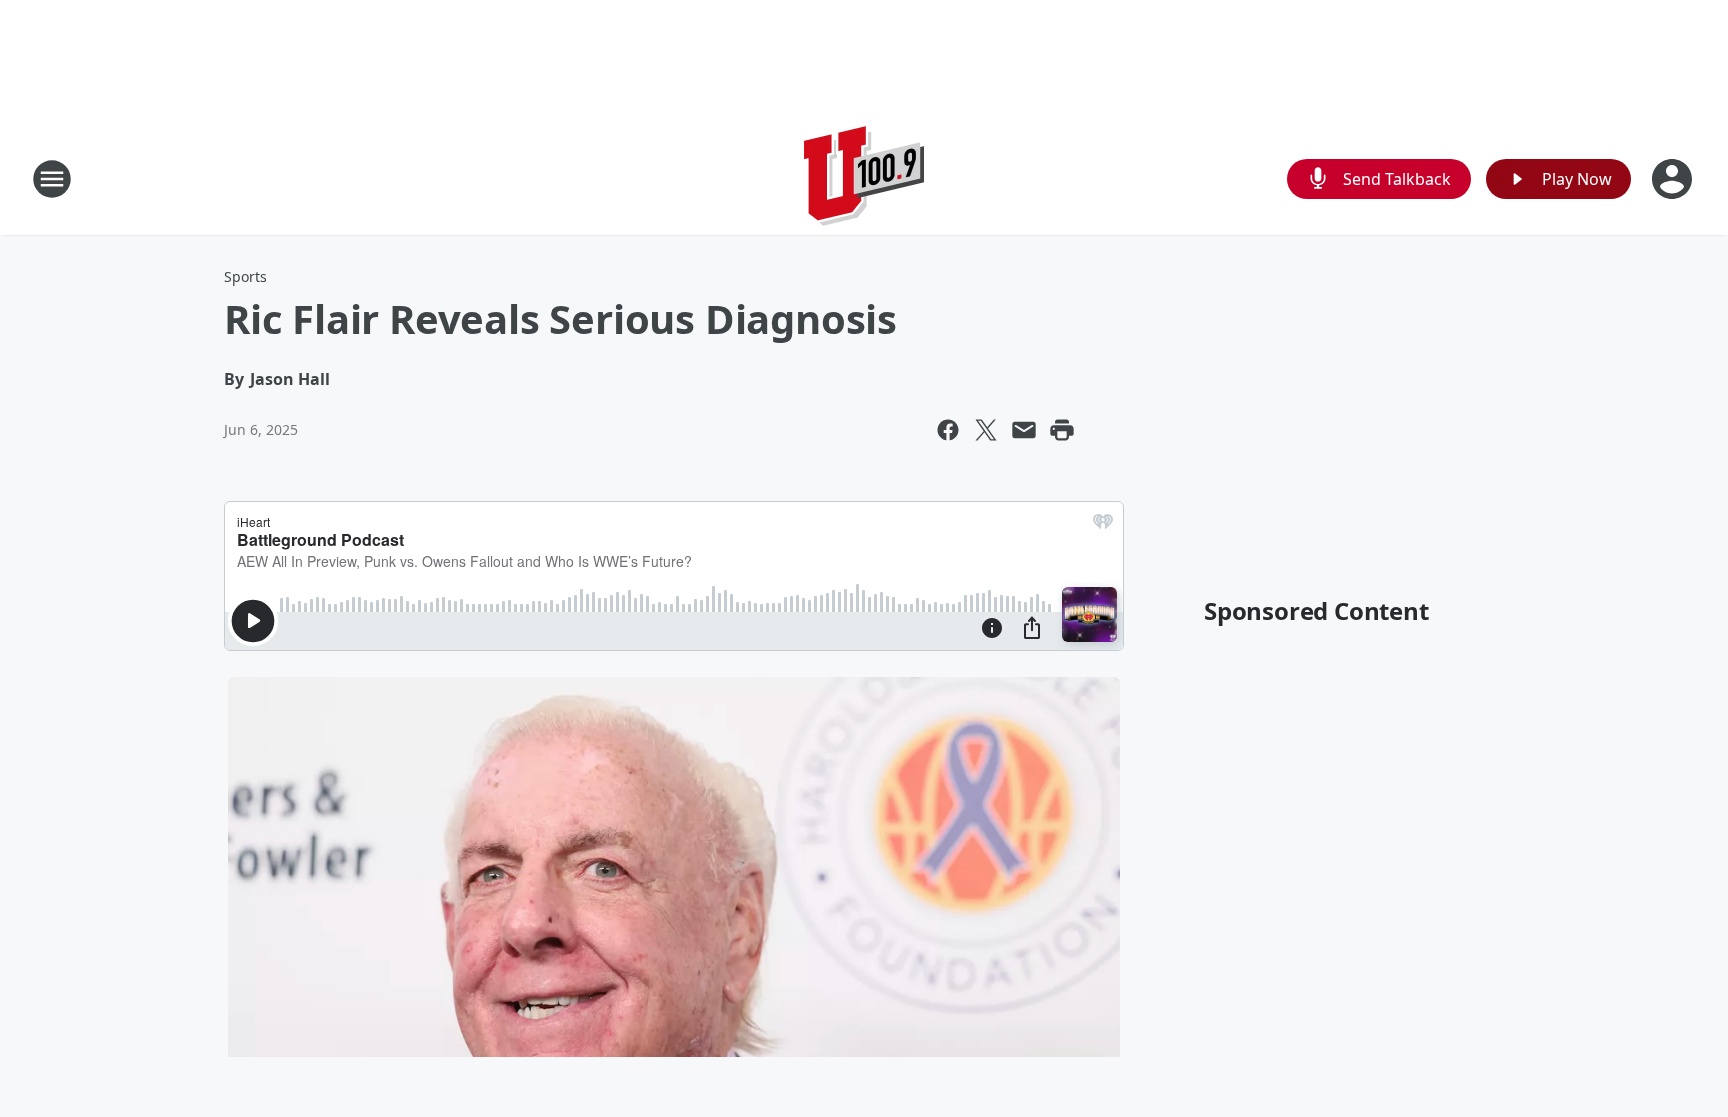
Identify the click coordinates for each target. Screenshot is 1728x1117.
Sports (245, 276)
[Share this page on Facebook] (948, 430)
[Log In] (1674, 179)
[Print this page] (1062, 430)
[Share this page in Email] (1024, 430)
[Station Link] (864, 178)
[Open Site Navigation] (52, 179)
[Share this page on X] (986, 430)
